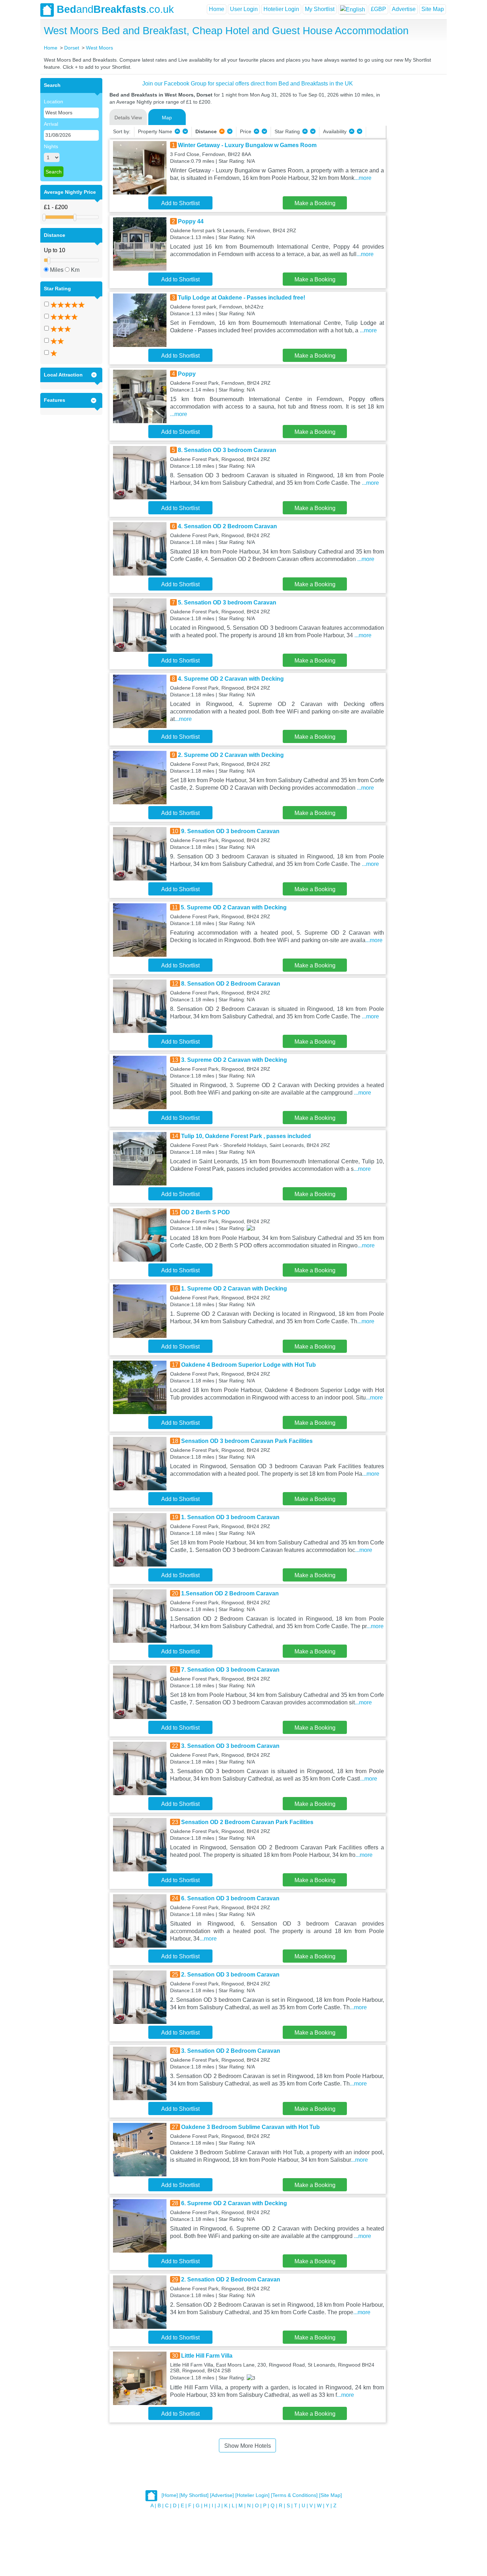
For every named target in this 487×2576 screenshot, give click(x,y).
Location (53, 102)
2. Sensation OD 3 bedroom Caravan (230, 1975)
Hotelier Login (281, 9)
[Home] (170, 2495)
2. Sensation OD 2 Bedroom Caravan (231, 2279)
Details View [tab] (128, 118)
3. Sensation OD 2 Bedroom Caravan (231, 2051)
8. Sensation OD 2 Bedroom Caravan (231, 984)
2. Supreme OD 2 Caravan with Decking (231, 755)
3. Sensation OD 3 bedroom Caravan (230, 1746)
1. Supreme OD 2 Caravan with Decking (234, 1289)
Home (217, 9)
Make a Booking (315, 203)
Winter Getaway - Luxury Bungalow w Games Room (247, 145)
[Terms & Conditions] (294, 2495)
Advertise (404, 9)
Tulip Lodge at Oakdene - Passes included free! (242, 298)
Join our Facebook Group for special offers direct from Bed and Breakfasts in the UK (248, 84)
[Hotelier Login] (252, 2495)
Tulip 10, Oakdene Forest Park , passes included (246, 1136)
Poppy (187, 374)
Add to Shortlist (180, 203)
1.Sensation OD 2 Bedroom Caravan (230, 1593)
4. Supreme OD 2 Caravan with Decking (231, 679)
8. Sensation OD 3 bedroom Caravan (227, 450)
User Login (244, 9)
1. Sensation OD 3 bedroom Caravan (230, 1517)
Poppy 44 (191, 221)
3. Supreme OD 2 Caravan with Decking (234, 1060)
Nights (51, 146)
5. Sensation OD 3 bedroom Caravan (227, 603)
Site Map (433, 9)
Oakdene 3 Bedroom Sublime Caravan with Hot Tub (250, 2127)
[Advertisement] (415, 185)
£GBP (378, 9)
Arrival (51, 124)
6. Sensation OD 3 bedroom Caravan (230, 1898)
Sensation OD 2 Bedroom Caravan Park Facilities (247, 1822)
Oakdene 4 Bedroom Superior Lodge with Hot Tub (248, 1365)
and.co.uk (115, 9)
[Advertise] (222, 2495)
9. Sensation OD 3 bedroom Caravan (230, 831)
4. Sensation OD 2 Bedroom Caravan (227, 526)
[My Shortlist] (194, 2495)
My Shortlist (320, 9)
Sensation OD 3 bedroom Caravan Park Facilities (247, 1441)
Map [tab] (167, 118)
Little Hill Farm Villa (207, 2356)
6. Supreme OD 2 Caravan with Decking (234, 2203)
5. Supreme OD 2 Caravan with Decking (234, 907)
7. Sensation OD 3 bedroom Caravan (230, 1670)
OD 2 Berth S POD (206, 1212)
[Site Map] (330, 2495)
